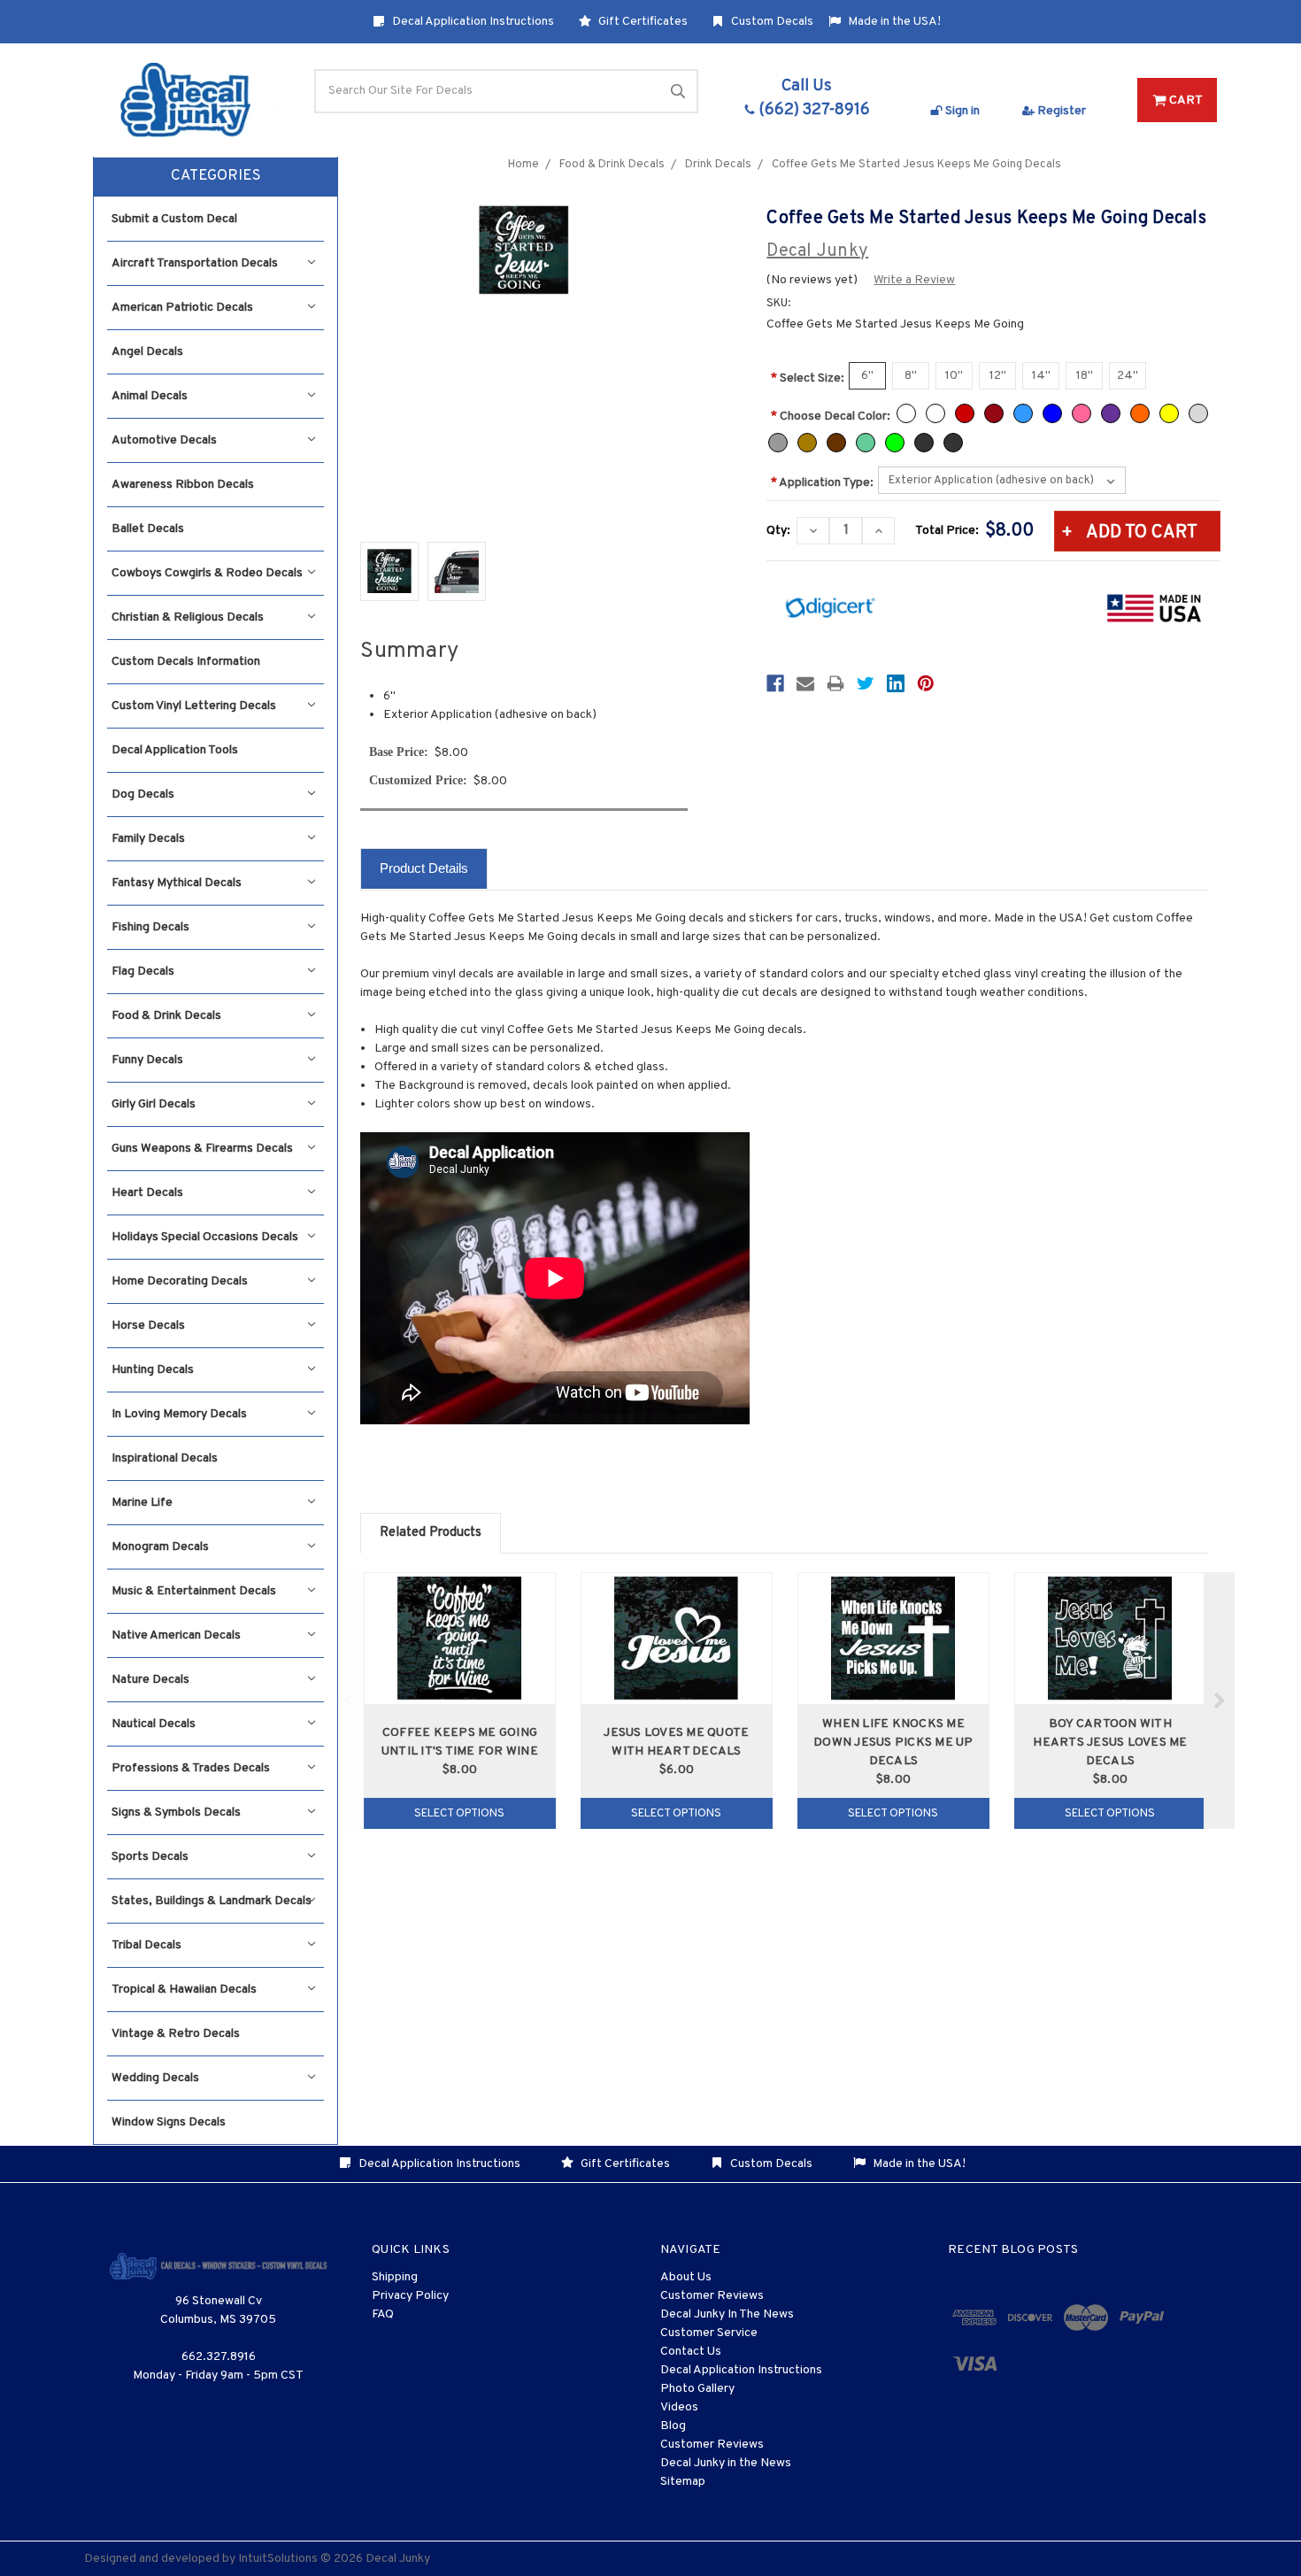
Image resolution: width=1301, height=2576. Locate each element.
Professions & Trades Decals (191, 1768)
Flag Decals (143, 972)
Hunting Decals (153, 1370)
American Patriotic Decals (182, 308)
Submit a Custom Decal (174, 219)
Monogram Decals (160, 1547)
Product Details (424, 868)
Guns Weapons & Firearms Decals (202, 1149)
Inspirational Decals (165, 1458)
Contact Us (691, 2352)
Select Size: (808, 378)
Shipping (395, 2277)
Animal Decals (150, 396)
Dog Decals (143, 794)
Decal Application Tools (175, 750)
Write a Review (914, 280)
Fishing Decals (150, 927)
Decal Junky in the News (726, 2463)
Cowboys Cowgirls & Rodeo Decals (207, 573)
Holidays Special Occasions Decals (205, 1237)
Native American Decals (176, 1635)
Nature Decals (150, 1680)
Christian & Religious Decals (188, 617)
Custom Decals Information (186, 662)
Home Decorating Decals (180, 1281)
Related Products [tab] (431, 1533)
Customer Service (709, 2333)
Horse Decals (148, 1326)
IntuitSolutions (278, 2559)
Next (1219, 1701)
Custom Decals (771, 22)
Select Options (459, 1814)
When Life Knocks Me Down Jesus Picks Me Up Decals (893, 1743)
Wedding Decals (155, 2078)
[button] (216, 177)
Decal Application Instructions (472, 22)
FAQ (383, 2314)
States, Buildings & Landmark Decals (212, 1901)
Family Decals (148, 839)
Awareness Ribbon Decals (183, 485)
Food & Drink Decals (166, 1016)
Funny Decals (147, 1060)
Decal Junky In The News (727, 2314)
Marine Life (142, 1503)
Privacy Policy (410, 2296)
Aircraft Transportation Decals (195, 263)
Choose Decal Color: (831, 416)
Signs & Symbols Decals (176, 1812)
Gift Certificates (642, 22)
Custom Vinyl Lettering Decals (194, 706)
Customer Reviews (712, 2296)
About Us (686, 2277)
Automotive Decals (164, 440)
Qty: (778, 531)
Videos (679, 2407)
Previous (349, 1701)
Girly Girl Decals (154, 1104)
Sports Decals (150, 1857)
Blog (673, 2426)
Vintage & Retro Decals (176, 2034)
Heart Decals (147, 1193)
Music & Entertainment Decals (194, 1591)
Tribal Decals (146, 1945)
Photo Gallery (697, 2389)
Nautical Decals (154, 1724)
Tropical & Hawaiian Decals (184, 1990)
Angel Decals (147, 352)
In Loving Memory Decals (179, 1414)
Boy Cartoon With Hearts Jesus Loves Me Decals (1110, 1743)
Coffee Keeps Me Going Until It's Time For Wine (460, 1742)
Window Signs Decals (169, 2122)
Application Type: (822, 483)
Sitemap (683, 2482)
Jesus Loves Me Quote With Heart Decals (676, 1742)
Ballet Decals (148, 529)
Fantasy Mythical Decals (177, 883)
